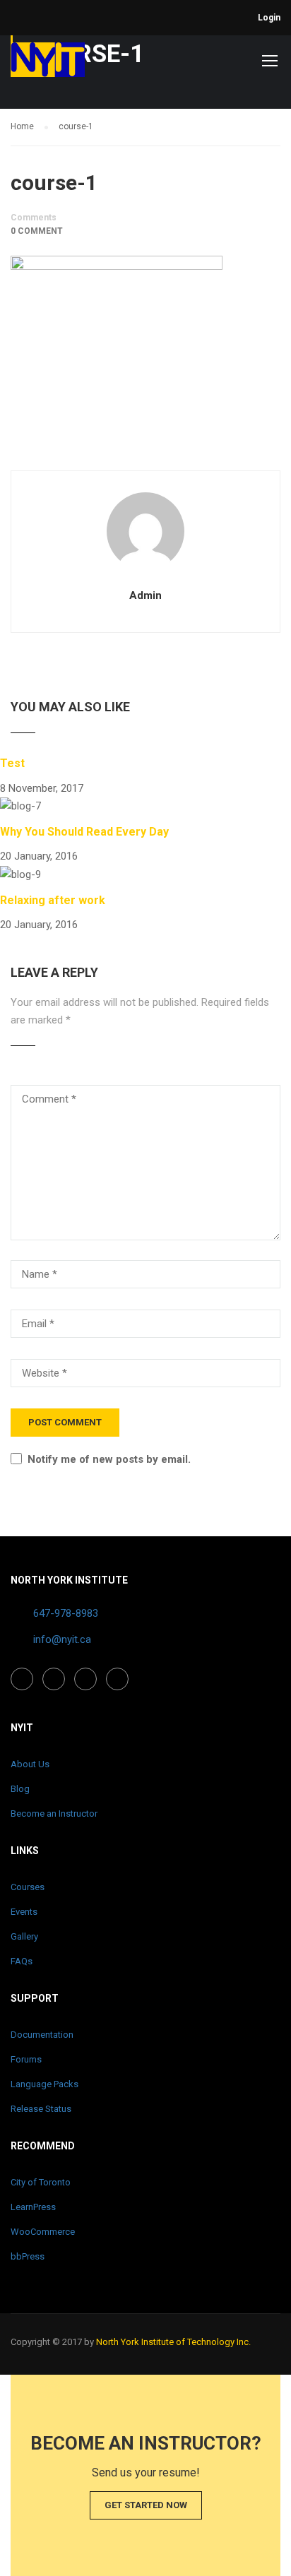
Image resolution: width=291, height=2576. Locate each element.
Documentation (42, 2035)
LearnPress (33, 2207)
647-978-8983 (66, 1613)
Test (12, 763)
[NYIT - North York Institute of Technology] (48, 63)
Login (269, 18)
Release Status (41, 2109)
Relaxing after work (53, 900)
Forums (26, 2059)
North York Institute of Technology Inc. (173, 2342)
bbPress (28, 2256)
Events (24, 1912)
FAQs (22, 1961)
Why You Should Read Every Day (84, 832)
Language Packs (44, 2084)
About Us (30, 1764)
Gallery (24, 1936)
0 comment (37, 231)
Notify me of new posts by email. (109, 1459)
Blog (20, 1789)
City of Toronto (41, 2182)
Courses (28, 1887)
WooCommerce (43, 2232)
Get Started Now (146, 2505)
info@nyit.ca (62, 1639)
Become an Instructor (54, 1814)
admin (145, 595)
